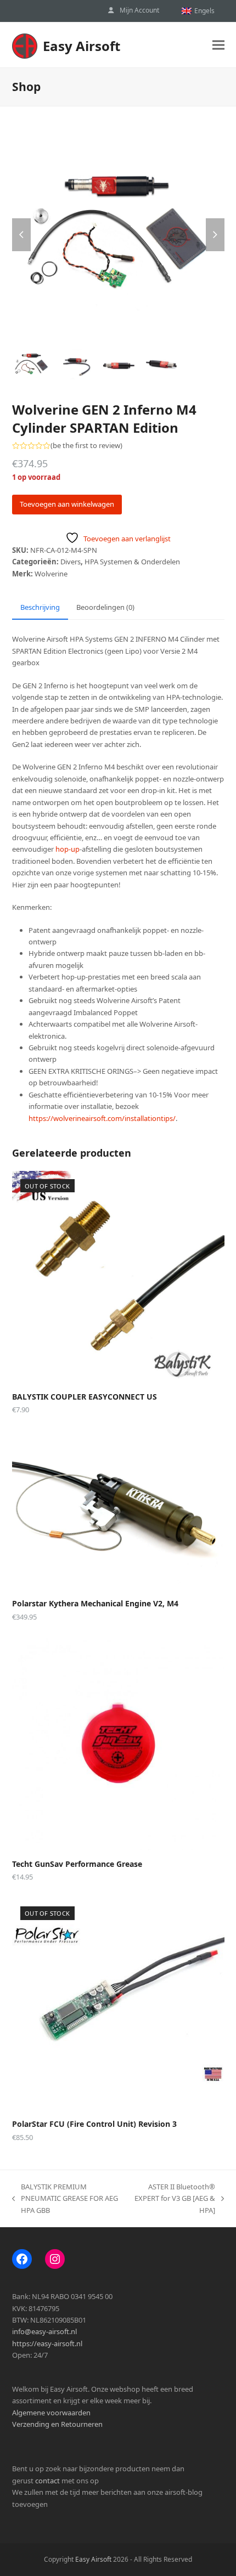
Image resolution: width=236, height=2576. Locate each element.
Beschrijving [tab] (40, 607)
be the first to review (86, 446)
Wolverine (51, 574)
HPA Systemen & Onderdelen (132, 562)
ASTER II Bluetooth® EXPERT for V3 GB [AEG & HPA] (173, 2199)
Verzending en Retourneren (57, 2424)
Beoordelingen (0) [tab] (105, 607)
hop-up (68, 849)
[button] (218, 45)
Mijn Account (139, 10)
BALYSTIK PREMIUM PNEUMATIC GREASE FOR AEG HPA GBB (65, 2199)
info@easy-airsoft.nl (44, 2331)
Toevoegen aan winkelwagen (67, 504)
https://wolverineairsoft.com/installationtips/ (102, 1118)
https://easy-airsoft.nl (47, 2343)
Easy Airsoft (82, 46)
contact (47, 2481)
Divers (71, 562)
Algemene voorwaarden (51, 2413)
